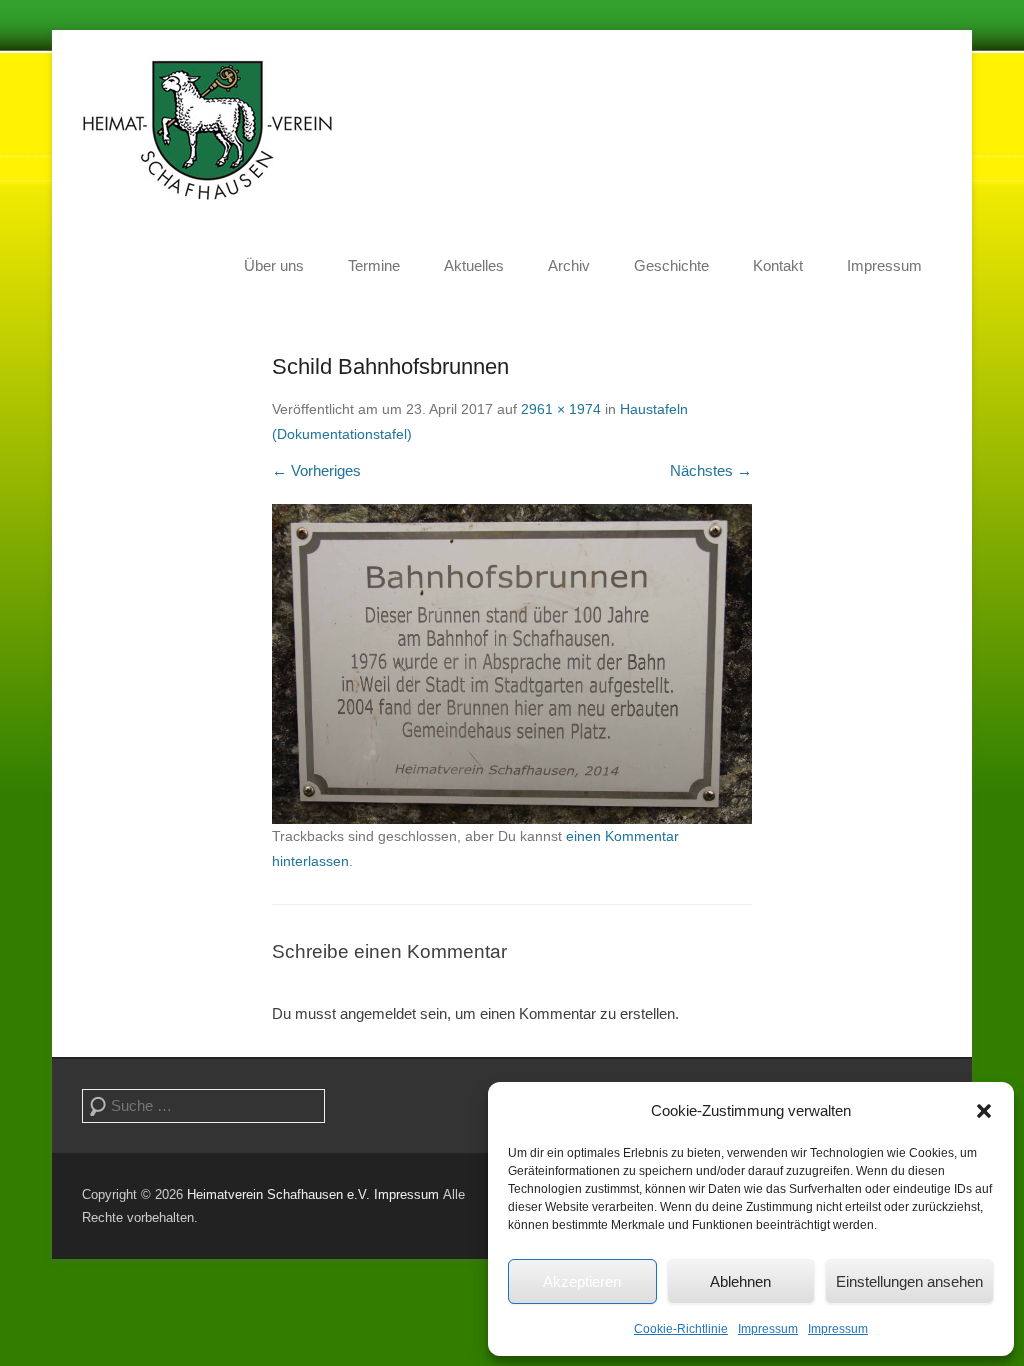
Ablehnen (740, 1281)
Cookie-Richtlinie (681, 1329)
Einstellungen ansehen (909, 1281)
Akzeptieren (582, 1281)
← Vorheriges (316, 470)
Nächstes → (711, 470)
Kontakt (778, 265)
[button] (984, 1111)
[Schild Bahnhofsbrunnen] (512, 664)
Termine (374, 265)
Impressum (768, 1329)
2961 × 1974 (561, 409)
